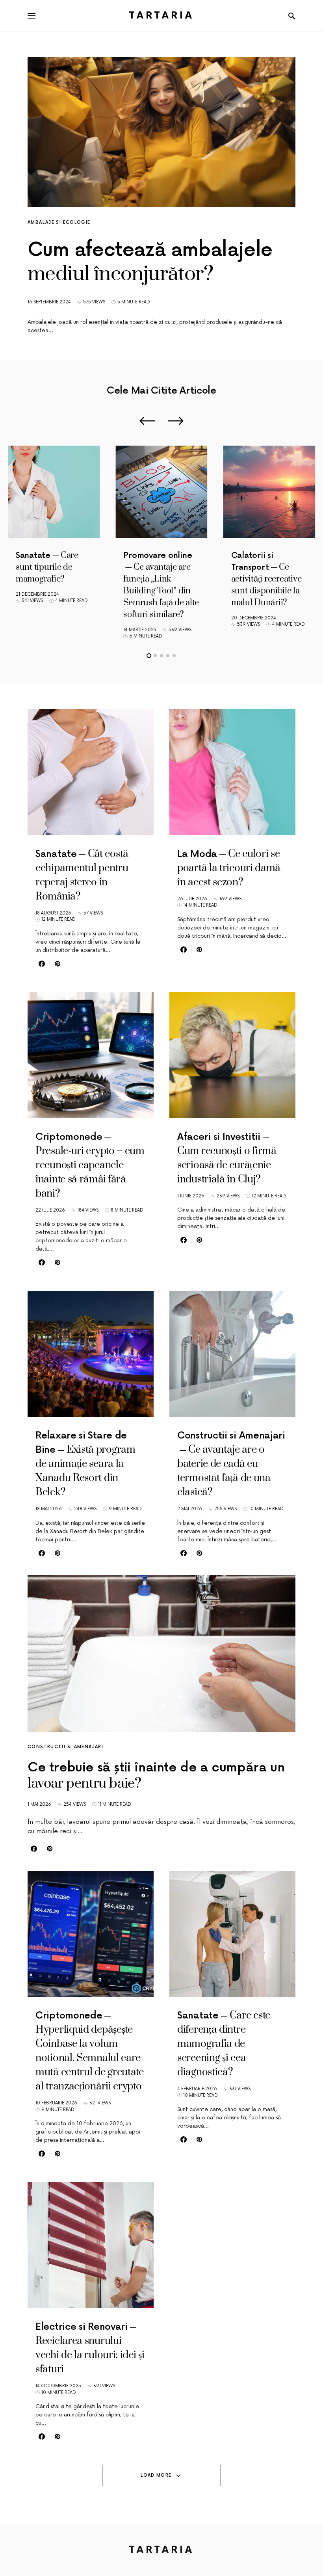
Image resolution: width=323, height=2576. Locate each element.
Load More (156, 2475)
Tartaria (162, 16)
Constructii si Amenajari (65, 1747)
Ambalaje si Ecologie (59, 222)
